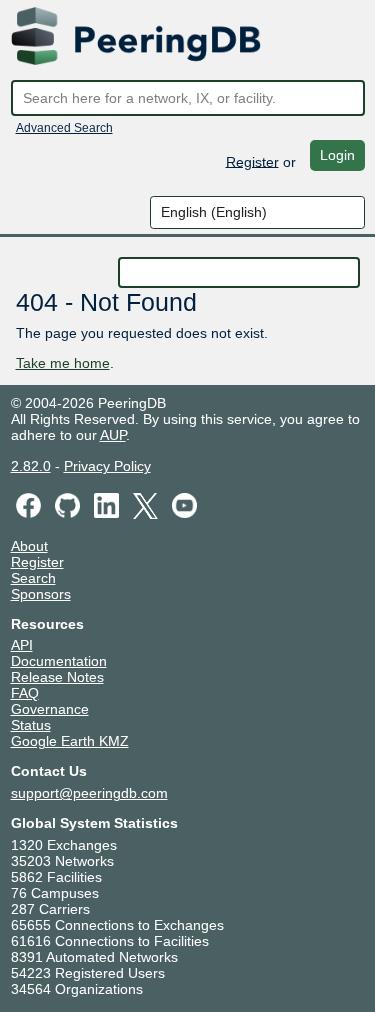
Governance (50, 709)
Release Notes (57, 677)
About (29, 546)
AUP (113, 435)
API (22, 645)
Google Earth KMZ (70, 741)
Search (33, 578)
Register (252, 161)
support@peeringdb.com (89, 793)
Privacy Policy (107, 466)
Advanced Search (64, 128)
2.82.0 (31, 466)
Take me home (63, 363)
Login (337, 155)
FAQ (25, 693)
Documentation (59, 661)
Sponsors (41, 594)
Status (31, 725)
